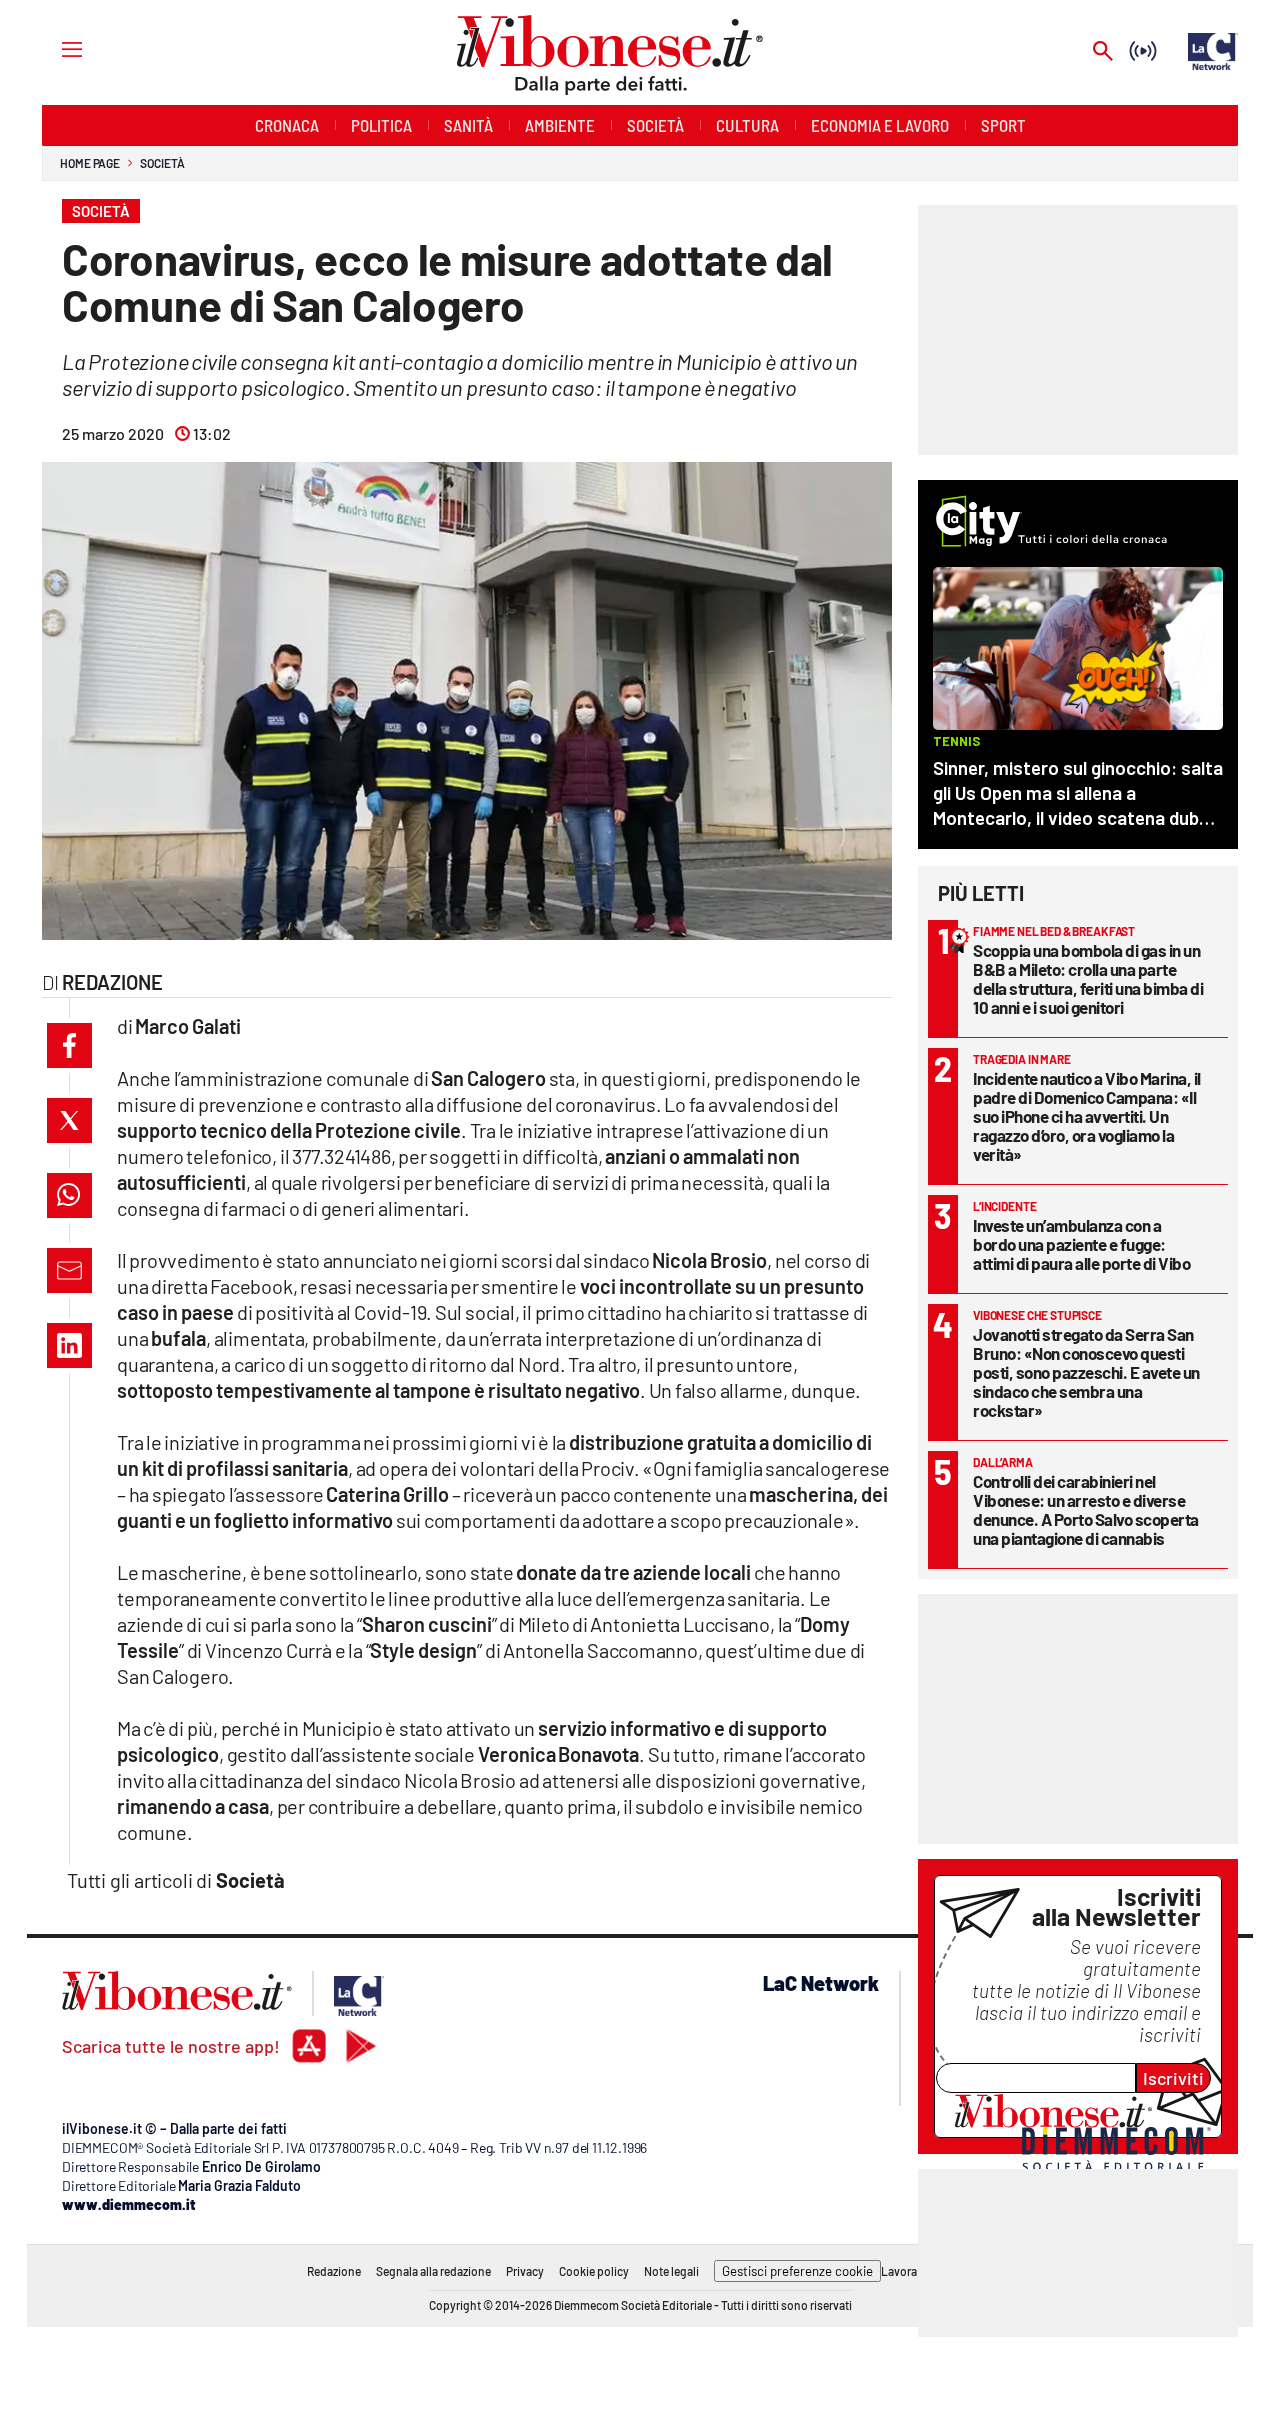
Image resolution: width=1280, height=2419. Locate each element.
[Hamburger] (53, 48)
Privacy (525, 2271)
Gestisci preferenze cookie (797, 2271)
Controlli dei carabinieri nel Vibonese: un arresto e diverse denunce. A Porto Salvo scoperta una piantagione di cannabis (1086, 1509)
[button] (69, 1045)
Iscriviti (1173, 2078)
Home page (90, 163)
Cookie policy (594, 2271)
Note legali (671, 2271)
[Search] (1103, 52)
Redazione (334, 2271)
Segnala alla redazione (433, 2271)
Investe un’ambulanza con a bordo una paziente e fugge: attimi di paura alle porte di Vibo (1081, 1244)
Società (162, 163)
